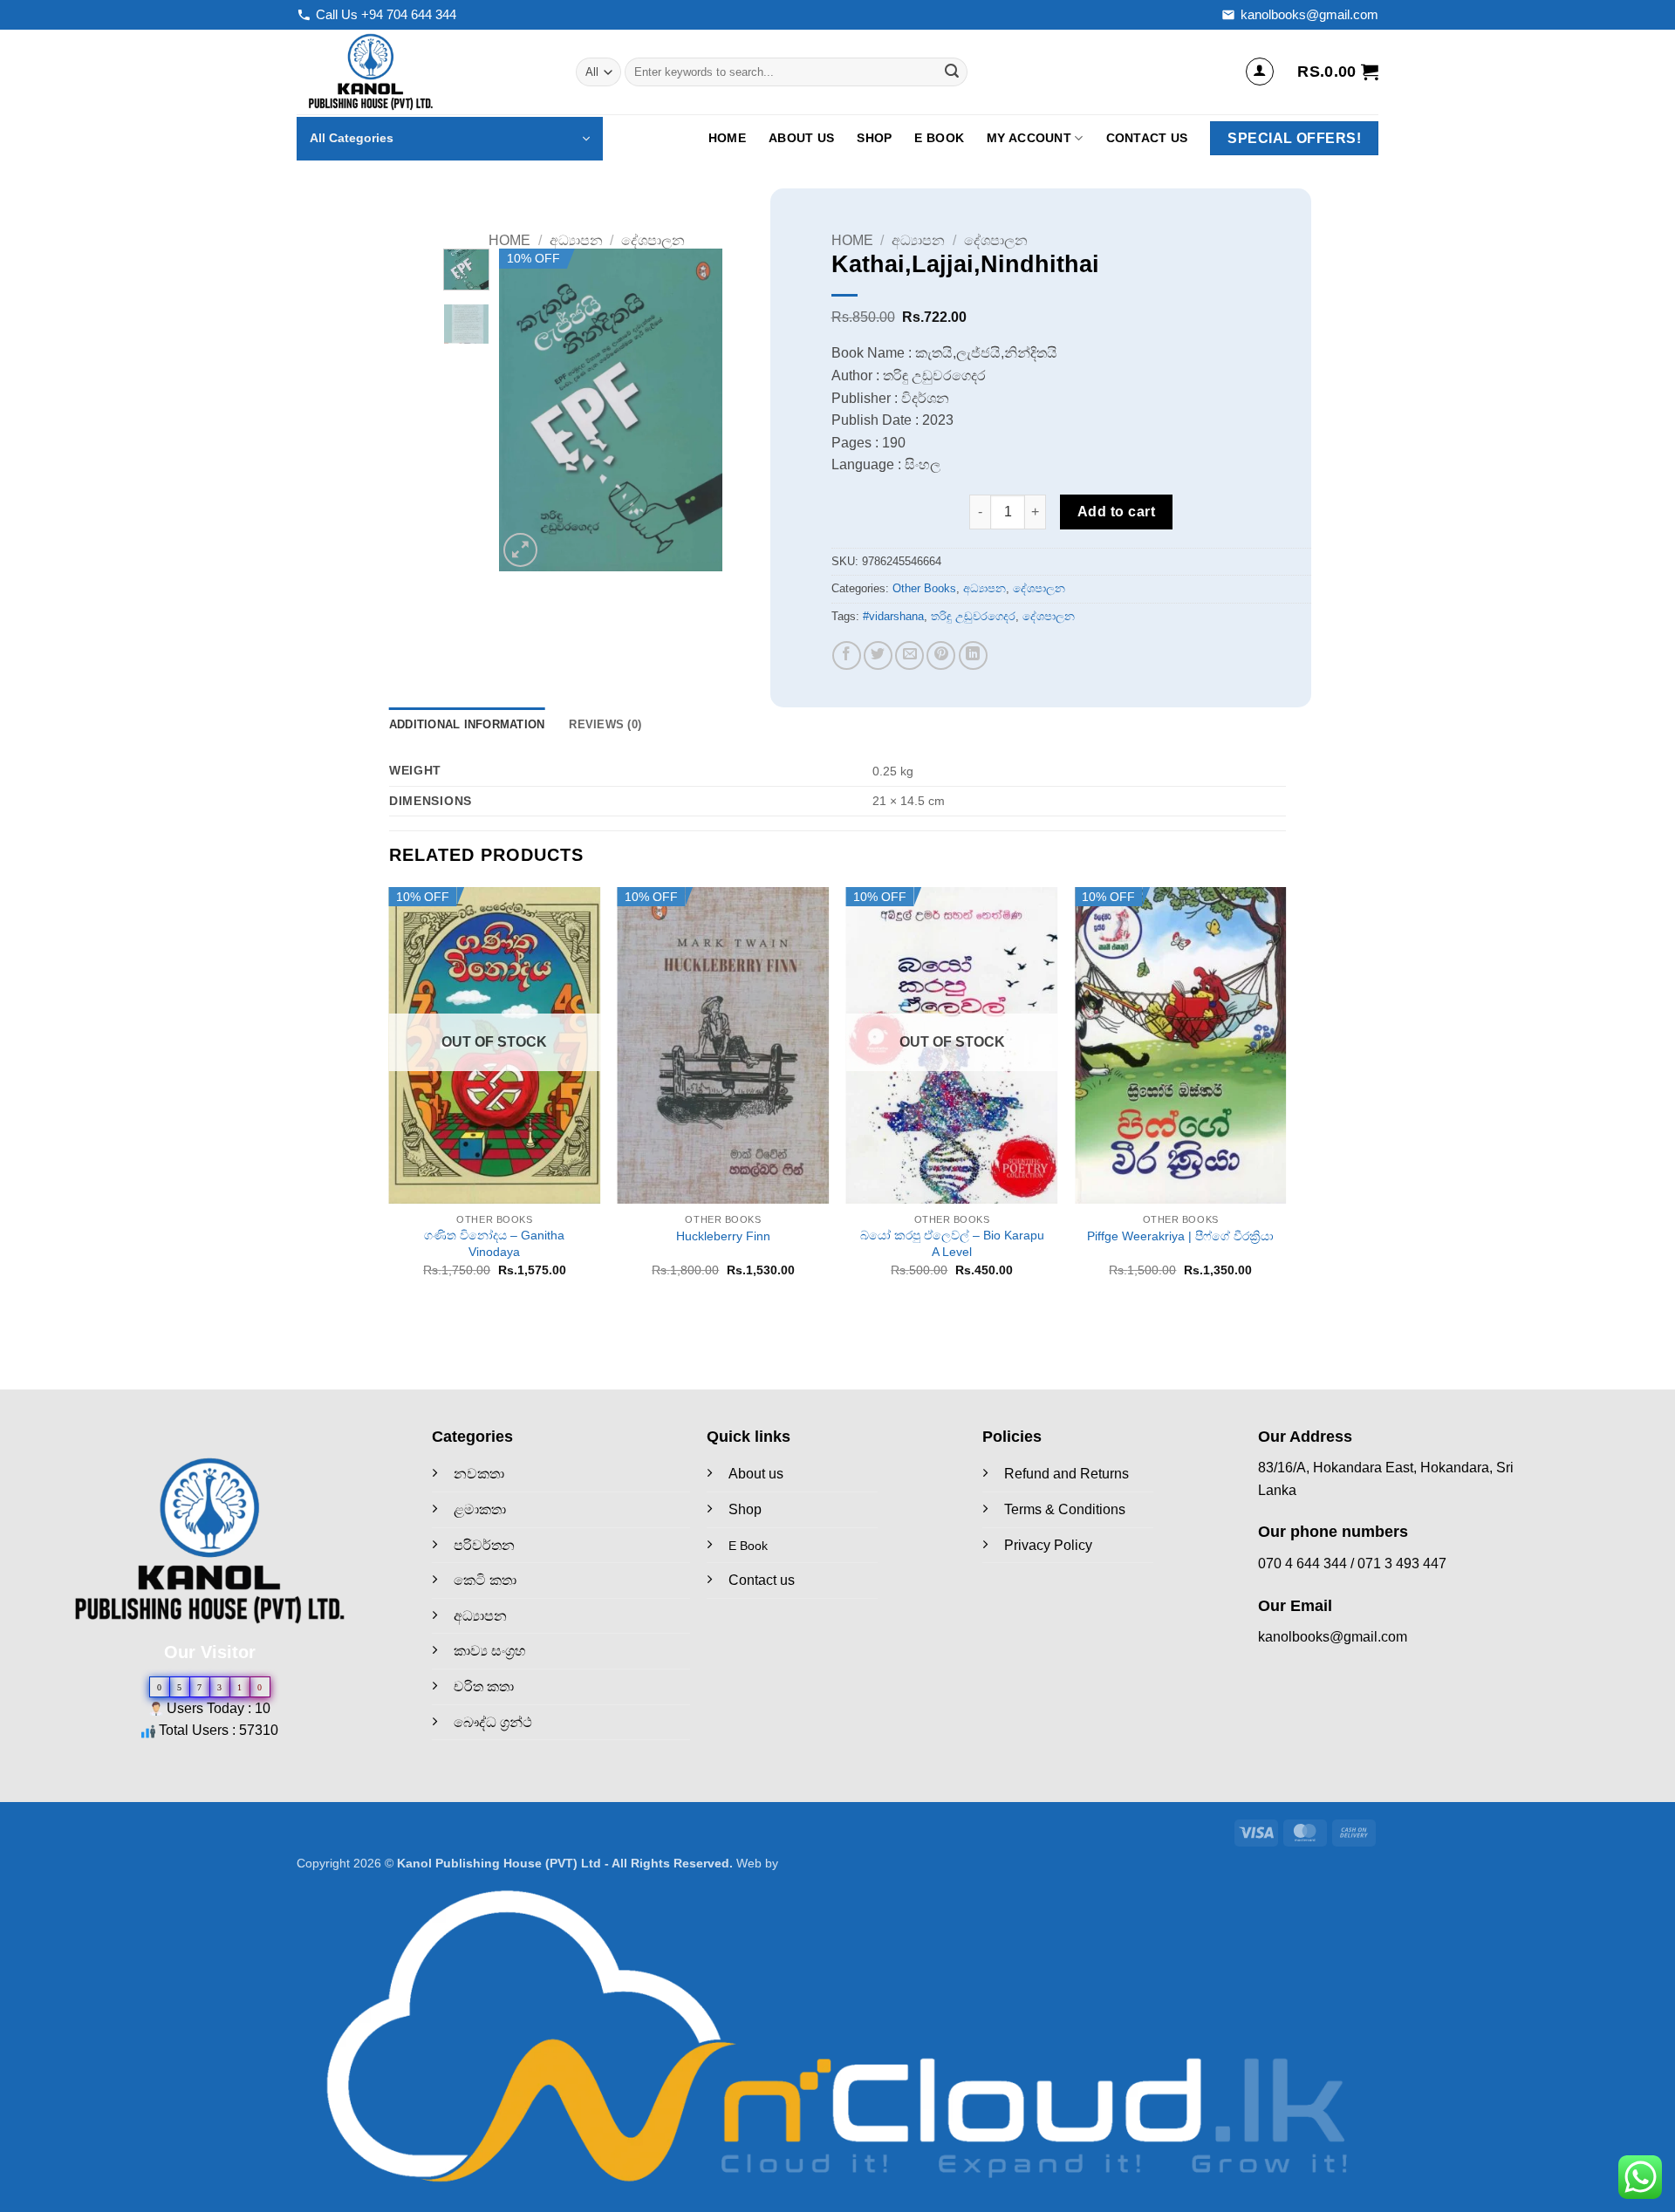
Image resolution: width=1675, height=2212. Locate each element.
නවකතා (479, 1474)
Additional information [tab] (467, 724)
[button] (1260, 72)
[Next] (695, 410)
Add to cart (1116, 512)
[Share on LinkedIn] (973, 655)
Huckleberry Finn (723, 1236)
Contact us (762, 1580)
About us (756, 1474)
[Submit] (952, 72)
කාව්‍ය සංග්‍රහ (490, 1651)
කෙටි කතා (485, 1580)
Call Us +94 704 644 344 (386, 14)
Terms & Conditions (1065, 1509)
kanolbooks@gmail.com (1309, 14)
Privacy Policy (1048, 1545)
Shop (874, 138)
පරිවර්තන (484, 1545)
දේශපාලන (653, 240)
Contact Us (1147, 138)
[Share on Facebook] (847, 655)
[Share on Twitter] (878, 655)
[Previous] (526, 410)
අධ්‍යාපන (576, 240)
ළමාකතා (480, 1509)
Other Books (924, 588)
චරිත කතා (484, 1686)
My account (1029, 138)
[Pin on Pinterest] (941, 655)
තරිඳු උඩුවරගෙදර (973, 616)
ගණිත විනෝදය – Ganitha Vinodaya (494, 1243)
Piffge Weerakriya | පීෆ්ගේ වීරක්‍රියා (1180, 1236)
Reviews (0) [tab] (605, 724)
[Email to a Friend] (909, 655)
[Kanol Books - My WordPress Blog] (423, 72)
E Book (939, 138)
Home (727, 138)
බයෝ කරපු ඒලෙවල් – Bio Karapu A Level (952, 1243)
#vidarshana (893, 616)
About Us (801, 138)
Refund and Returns (1067, 1474)
